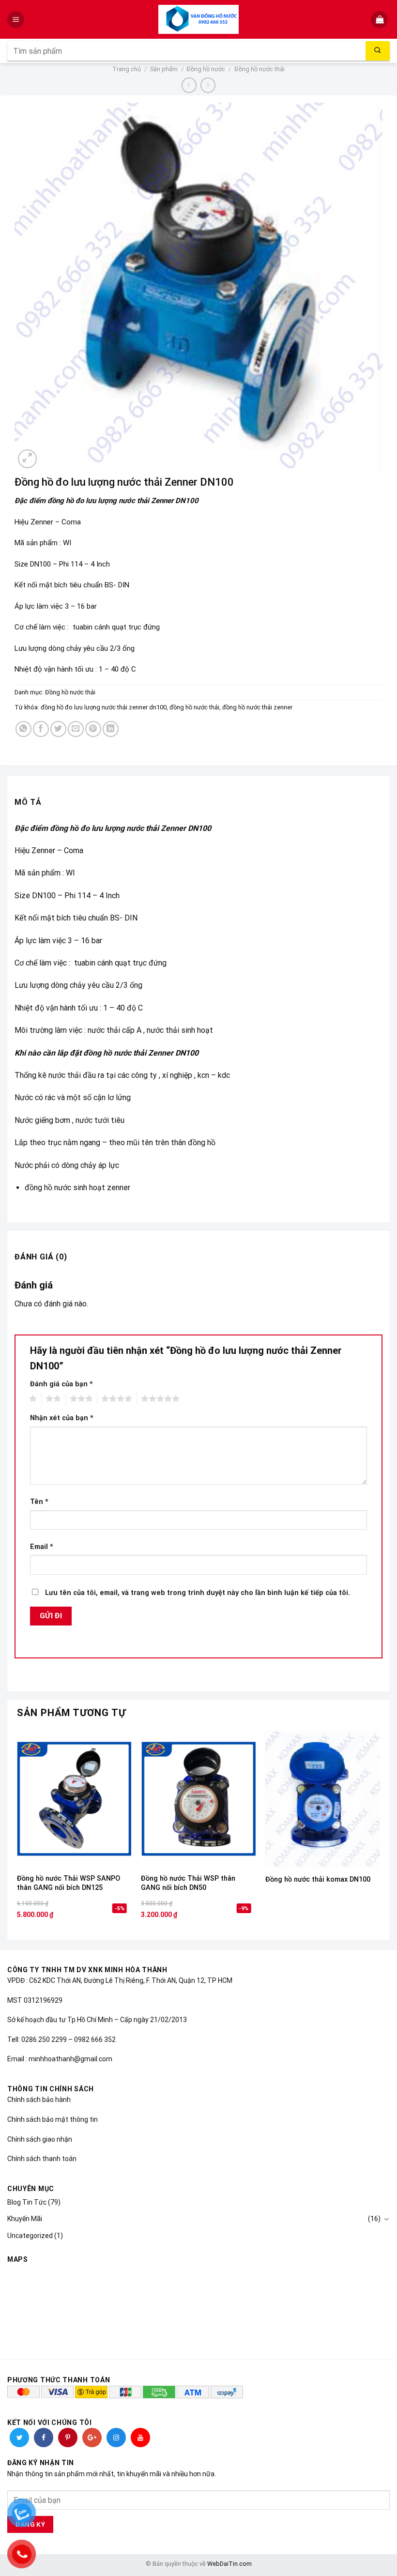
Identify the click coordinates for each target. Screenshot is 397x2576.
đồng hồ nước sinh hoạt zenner (78, 1188)
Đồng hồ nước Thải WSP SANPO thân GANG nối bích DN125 (69, 1883)
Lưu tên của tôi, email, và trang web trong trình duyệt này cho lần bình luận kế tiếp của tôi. (198, 1593)
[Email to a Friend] (76, 729)
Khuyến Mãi (25, 2219)
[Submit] (378, 51)
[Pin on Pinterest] (93, 729)
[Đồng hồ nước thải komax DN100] (323, 1799)
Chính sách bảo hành (39, 2100)
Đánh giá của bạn (61, 1384)
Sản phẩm (164, 69)
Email (42, 1547)
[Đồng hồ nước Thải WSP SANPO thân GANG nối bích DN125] (74, 1799)
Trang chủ (127, 69)
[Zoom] (27, 459)
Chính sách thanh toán (42, 2159)
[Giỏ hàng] (380, 20)
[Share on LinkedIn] (111, 729)
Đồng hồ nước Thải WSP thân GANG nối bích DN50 (188, 1883)
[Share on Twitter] (58, 729)
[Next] (380, 1834)
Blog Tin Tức (27, 2202)
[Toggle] (386, 2219)
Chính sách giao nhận (40, 2139)
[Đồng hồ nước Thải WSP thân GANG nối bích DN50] (198, 1799)
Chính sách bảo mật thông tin (53, 2119)
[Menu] (17, 20)
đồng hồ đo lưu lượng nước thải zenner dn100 (104, 707)
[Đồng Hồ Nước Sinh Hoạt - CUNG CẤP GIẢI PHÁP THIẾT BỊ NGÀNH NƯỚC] (199, 19)
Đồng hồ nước (206, 69)
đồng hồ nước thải (194, 707)
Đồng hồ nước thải (260, 69)
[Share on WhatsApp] (23, 729)
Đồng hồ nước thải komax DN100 (318, 1879)
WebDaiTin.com (229, 2564)
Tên (39, 1502)
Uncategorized (30, 2236)
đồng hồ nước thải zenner (257, 707)
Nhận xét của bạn (62, 1418)
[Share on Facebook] (41, 729)
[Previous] (17, 1834)
